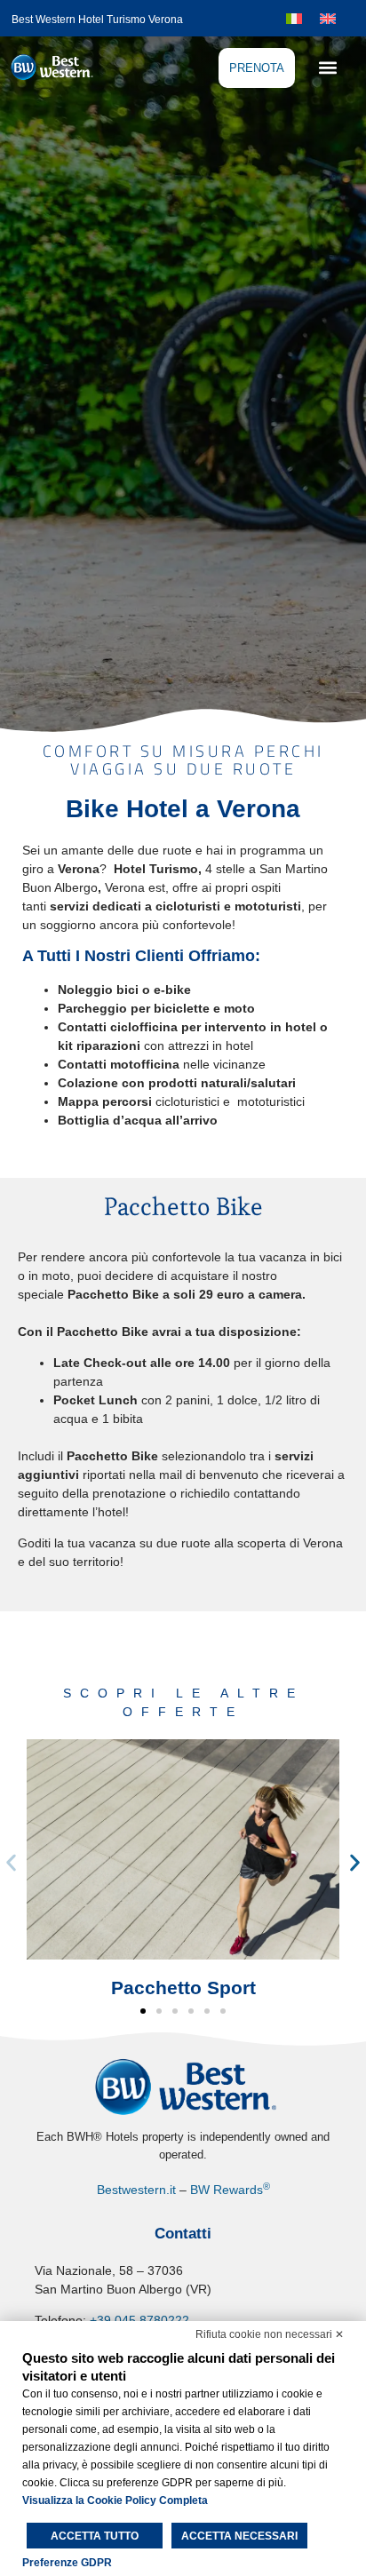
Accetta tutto (95, 2536)
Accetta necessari (239, 2536)
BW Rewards (230, 2190)
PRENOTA (257, 68)
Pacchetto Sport (183, 1988)
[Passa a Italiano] (294, 17)
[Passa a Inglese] (328, 17)
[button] (327, 67)
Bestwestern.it (136, 2190)
